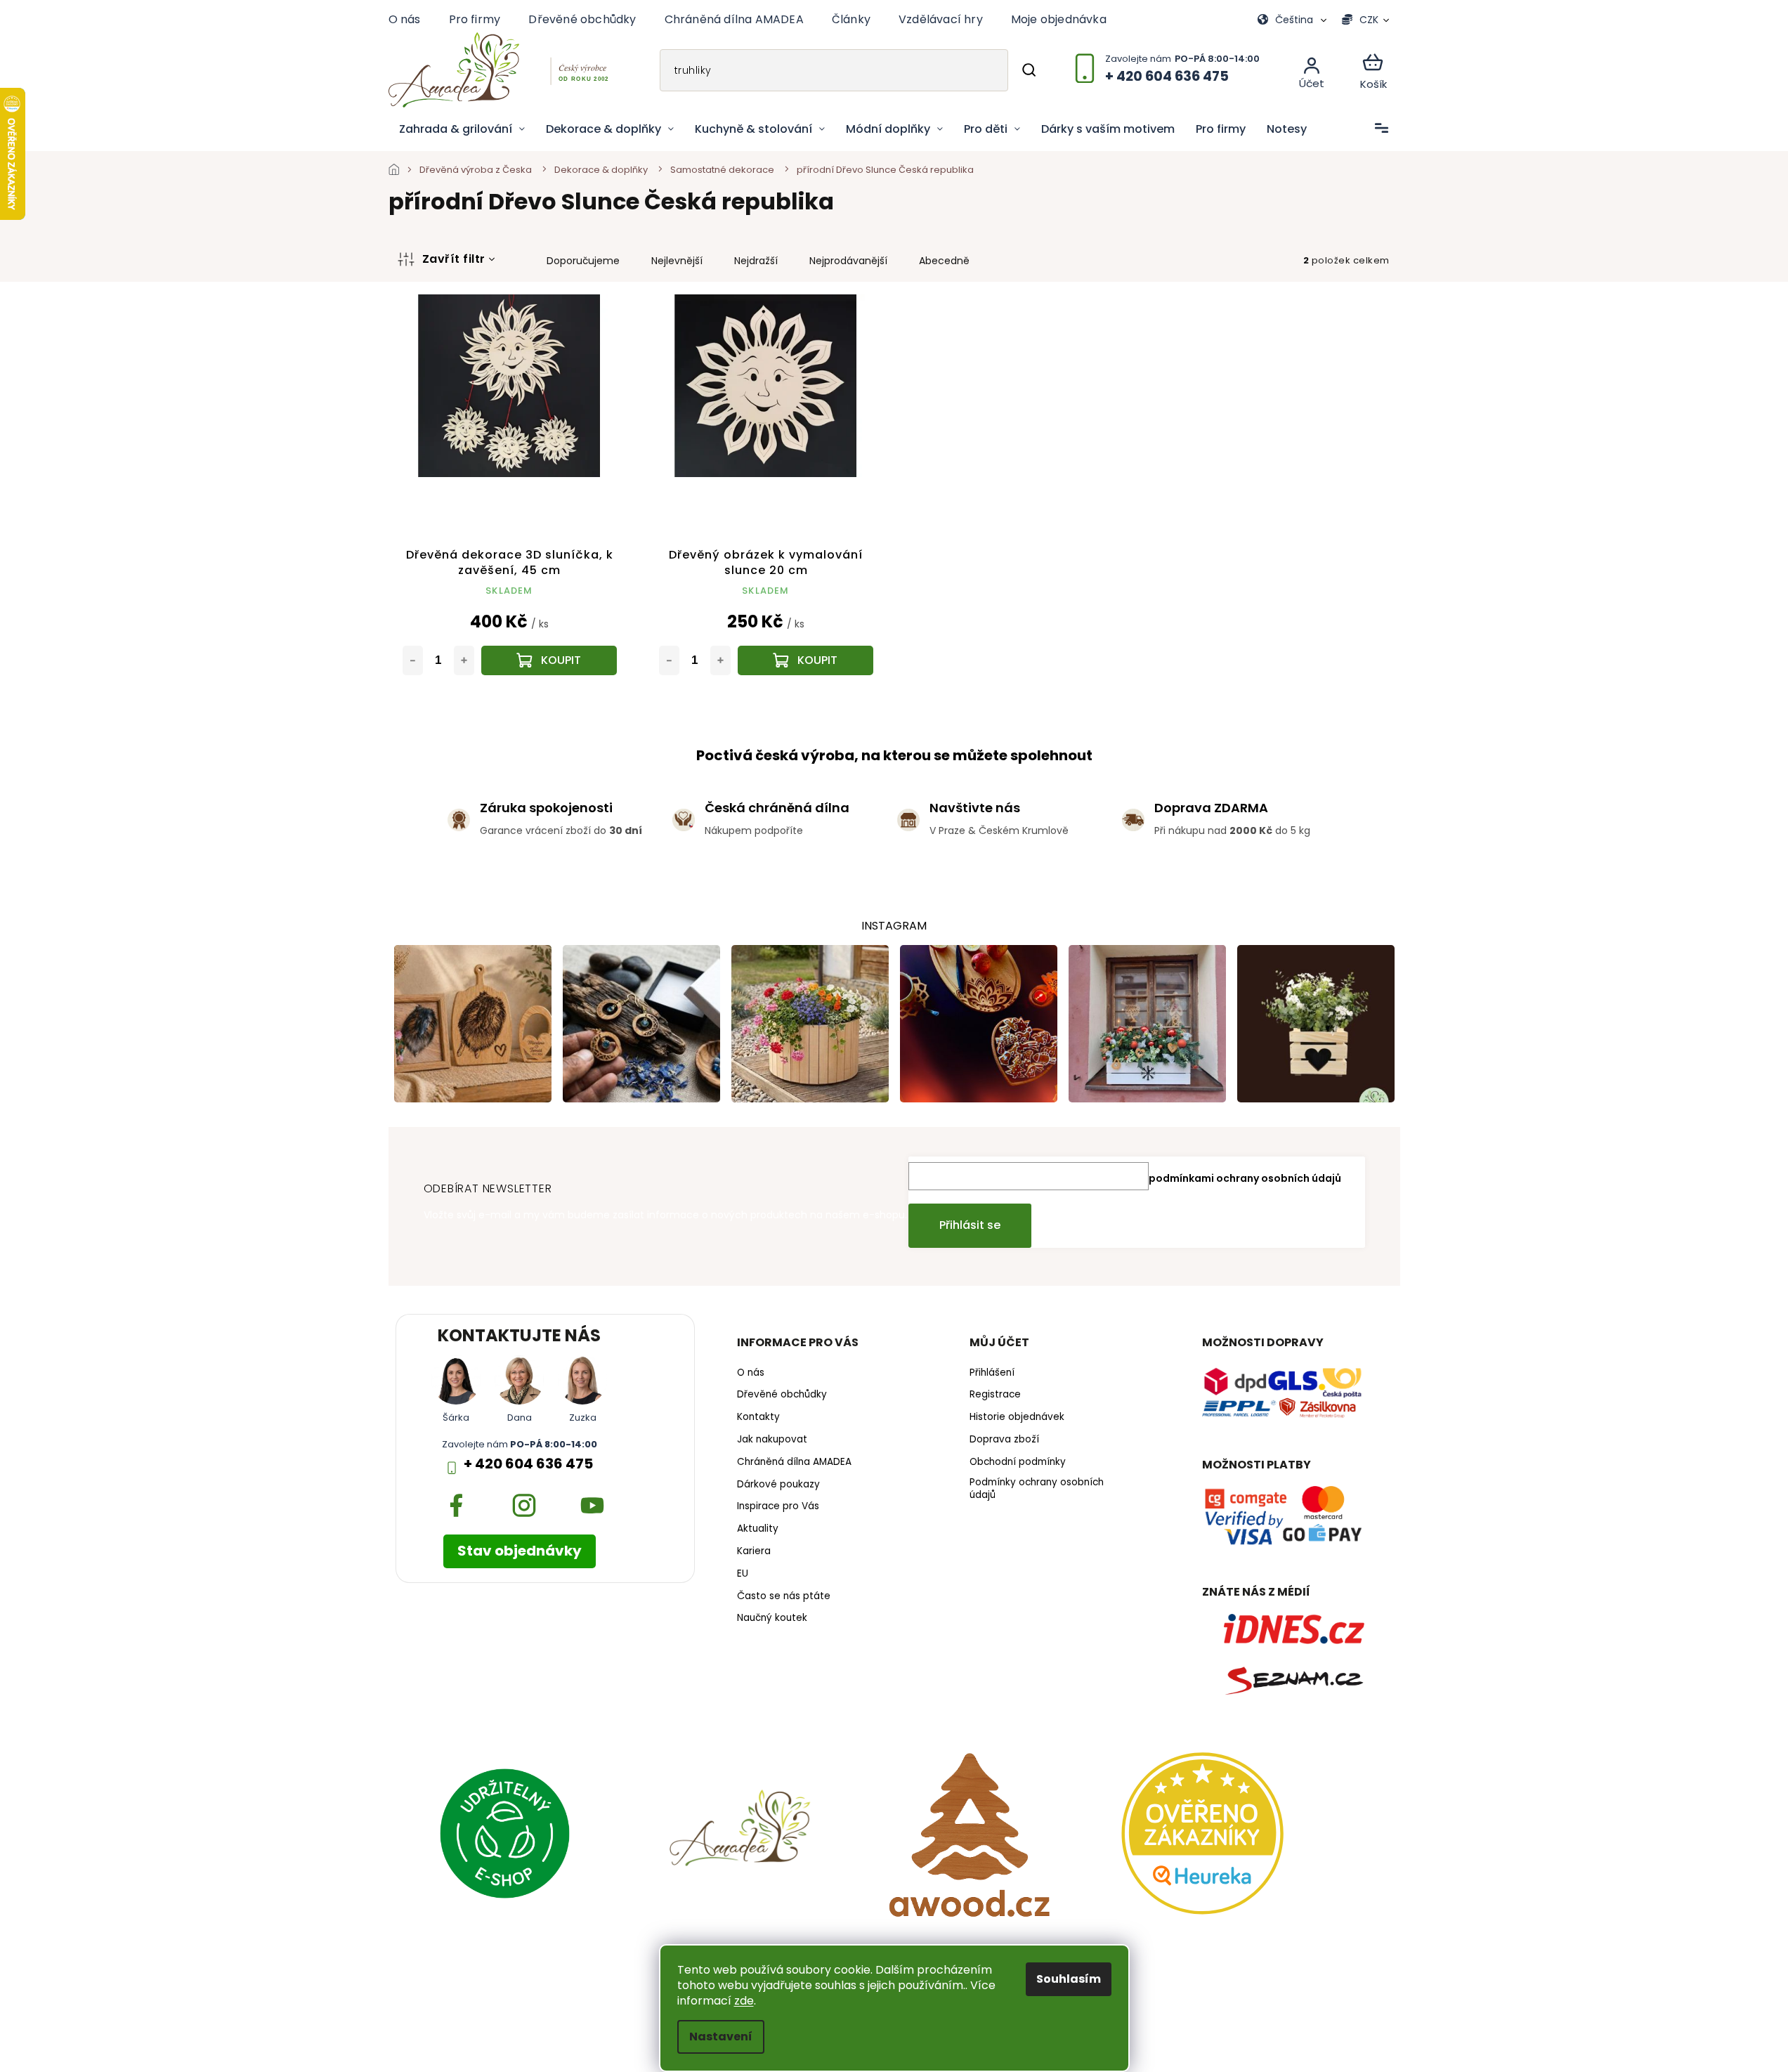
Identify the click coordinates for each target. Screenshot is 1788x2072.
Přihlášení (992, 1373)
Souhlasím (1069, 1979)
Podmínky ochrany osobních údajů (1037, 1489)
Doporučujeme (583, 261)
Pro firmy (475, 19)
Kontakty (758, 1417)
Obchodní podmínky (1018, 1462)
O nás (405, 19)
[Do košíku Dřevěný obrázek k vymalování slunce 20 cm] (805, 660)
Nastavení (721, 2037)
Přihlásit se (970, 1225)
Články (851, 19)
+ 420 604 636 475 (528, 1464)
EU (743, 1574)
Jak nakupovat (772, 1440)
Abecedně (944, 261)
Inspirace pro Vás (778, 1506)
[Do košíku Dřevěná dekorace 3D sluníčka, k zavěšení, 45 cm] (549, 660)
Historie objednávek (1017, 1417)
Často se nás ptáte (784, 1596)
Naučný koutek (772, 1618)
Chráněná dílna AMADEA (734, 19)
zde (744, 2001)
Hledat (1029, 70)
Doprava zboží (1004, 1440)
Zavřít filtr (454, 259)
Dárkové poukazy (778, 1485)
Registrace (995, 1395)
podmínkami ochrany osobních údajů (1245, 1178)
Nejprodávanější (848, 261)
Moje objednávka (1059, 19)
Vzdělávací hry (941, 19)
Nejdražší (756, 261)
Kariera (754, 1551)
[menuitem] (462, 129)
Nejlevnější (677, 261)
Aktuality (758, 1529)
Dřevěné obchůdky (582, 19)
